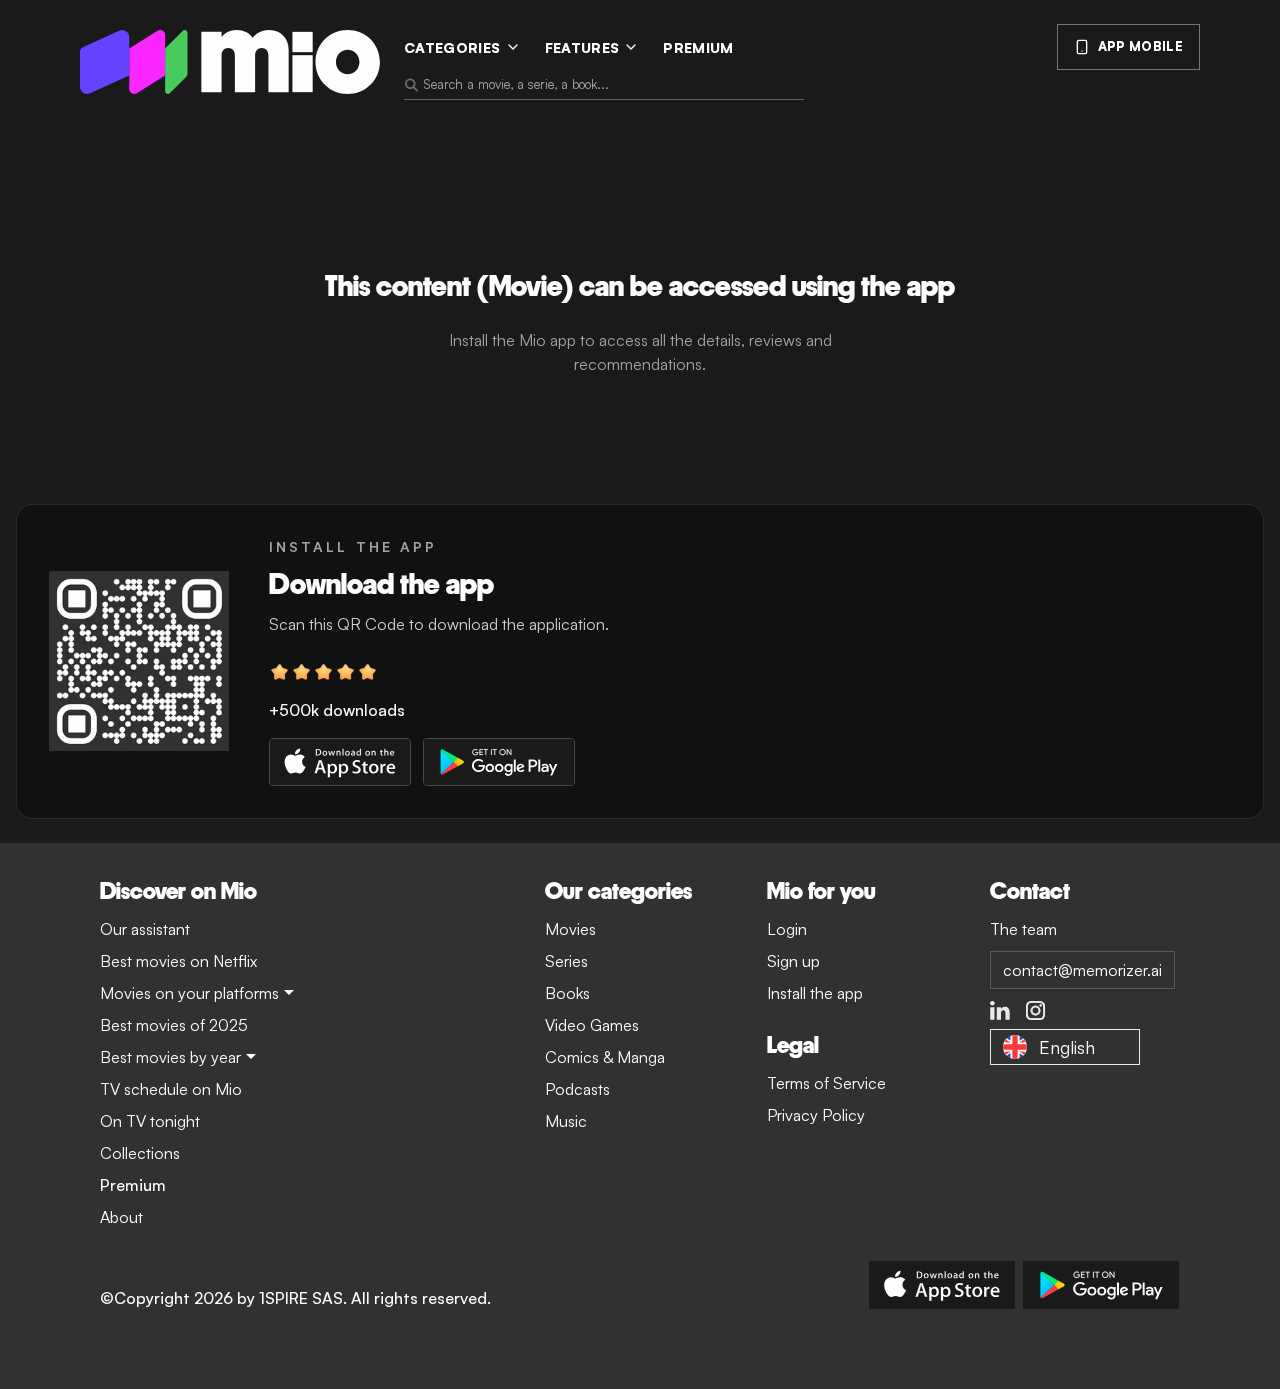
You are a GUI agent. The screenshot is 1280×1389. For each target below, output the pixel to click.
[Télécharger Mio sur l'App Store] (942, 1285)
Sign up (793, 961)
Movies (570, 929)
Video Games (592, 1025)
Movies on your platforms (189, 993)
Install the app (815, 993)
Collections (140, 1153)
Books (567, 993)
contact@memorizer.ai (1082, 970)
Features (582, 47)
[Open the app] (139, 661)
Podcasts (577, 1089)
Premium (698, 47)
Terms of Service (826, 1083)
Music (566, 1121)
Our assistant (145, 929)
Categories (452, 47)
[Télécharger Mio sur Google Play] (1101, 1285)
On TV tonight (150, 1121)
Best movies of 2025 (174, 1025)
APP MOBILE (1140, 46)
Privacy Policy (816, 1115)
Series (566, 961)
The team (1023, 929)
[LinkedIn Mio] (1000, 1011)
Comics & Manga (605, 1057)
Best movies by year (170, 1057)
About (121, 1217)
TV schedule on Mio (171, 1089)
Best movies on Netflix (178, 961)
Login (787, 929)
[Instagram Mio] (1036, 1011)
